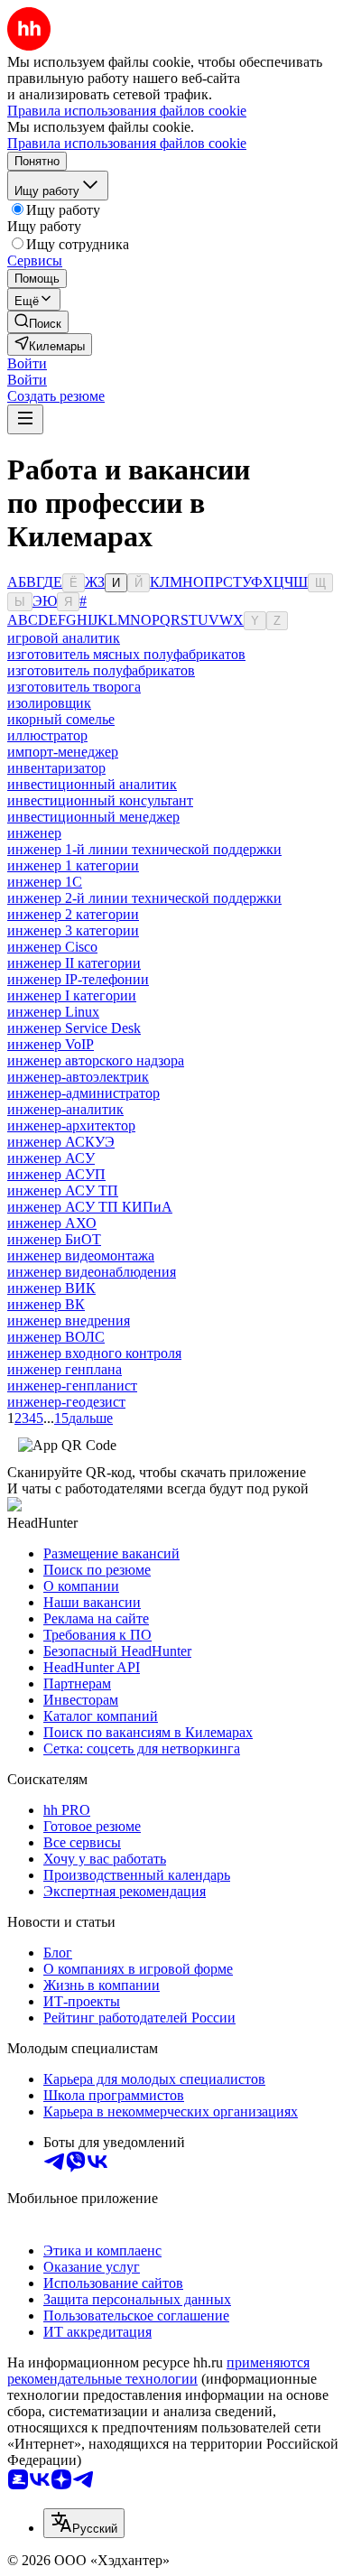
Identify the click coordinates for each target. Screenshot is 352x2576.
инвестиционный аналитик (92, 784)
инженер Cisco (52, 947)
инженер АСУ (51, 1158)
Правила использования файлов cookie (127, 143)
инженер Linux (53, 1012)
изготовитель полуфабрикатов (101, 670)
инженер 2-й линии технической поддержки (144, 898)
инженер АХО (52, 1223)
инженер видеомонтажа (81, 1255)
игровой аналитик (64, 638)
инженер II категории (74, 963)
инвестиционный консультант (100, 800)
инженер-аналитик (65, 1109)
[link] (38, 322)
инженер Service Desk (74, 1028)
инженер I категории (72, 995)
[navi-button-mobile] (25, 419)
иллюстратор (47, 735)
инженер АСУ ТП (63, 1190)
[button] (27, 363)
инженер (34, 833)
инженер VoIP (51, 1044)
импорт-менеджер (63, 752)
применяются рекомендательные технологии (158, 2371)
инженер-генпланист (72, 1386)
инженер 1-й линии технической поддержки (144, 849)
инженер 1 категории (73, 865)
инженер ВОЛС (56, 1337)
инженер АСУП (56, 1174)
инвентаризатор (56, 768)
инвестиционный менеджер (93, 817)
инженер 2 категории (73, 914)
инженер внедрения (69, 1321)
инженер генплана (65, 1369)
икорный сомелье (61, 719)
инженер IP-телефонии (78, 979)
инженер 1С (45, 882)
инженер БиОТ (54, 1239)
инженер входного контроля (94, 1353)
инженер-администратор (83, 1093)
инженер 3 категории (73, 930)
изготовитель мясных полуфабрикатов (126, 654)
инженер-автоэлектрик (78, 1077)
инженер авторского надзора (96, 1060)
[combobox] (84, 2523)
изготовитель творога (74, 687)
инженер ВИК (51, 1288)
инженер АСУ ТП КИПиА (90, 1207)
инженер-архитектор (71, 1125)
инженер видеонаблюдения (92, 1272)
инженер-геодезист (66, 1402)
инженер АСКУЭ (61, 1142)
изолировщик (49, 703)
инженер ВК (46, 1304)
